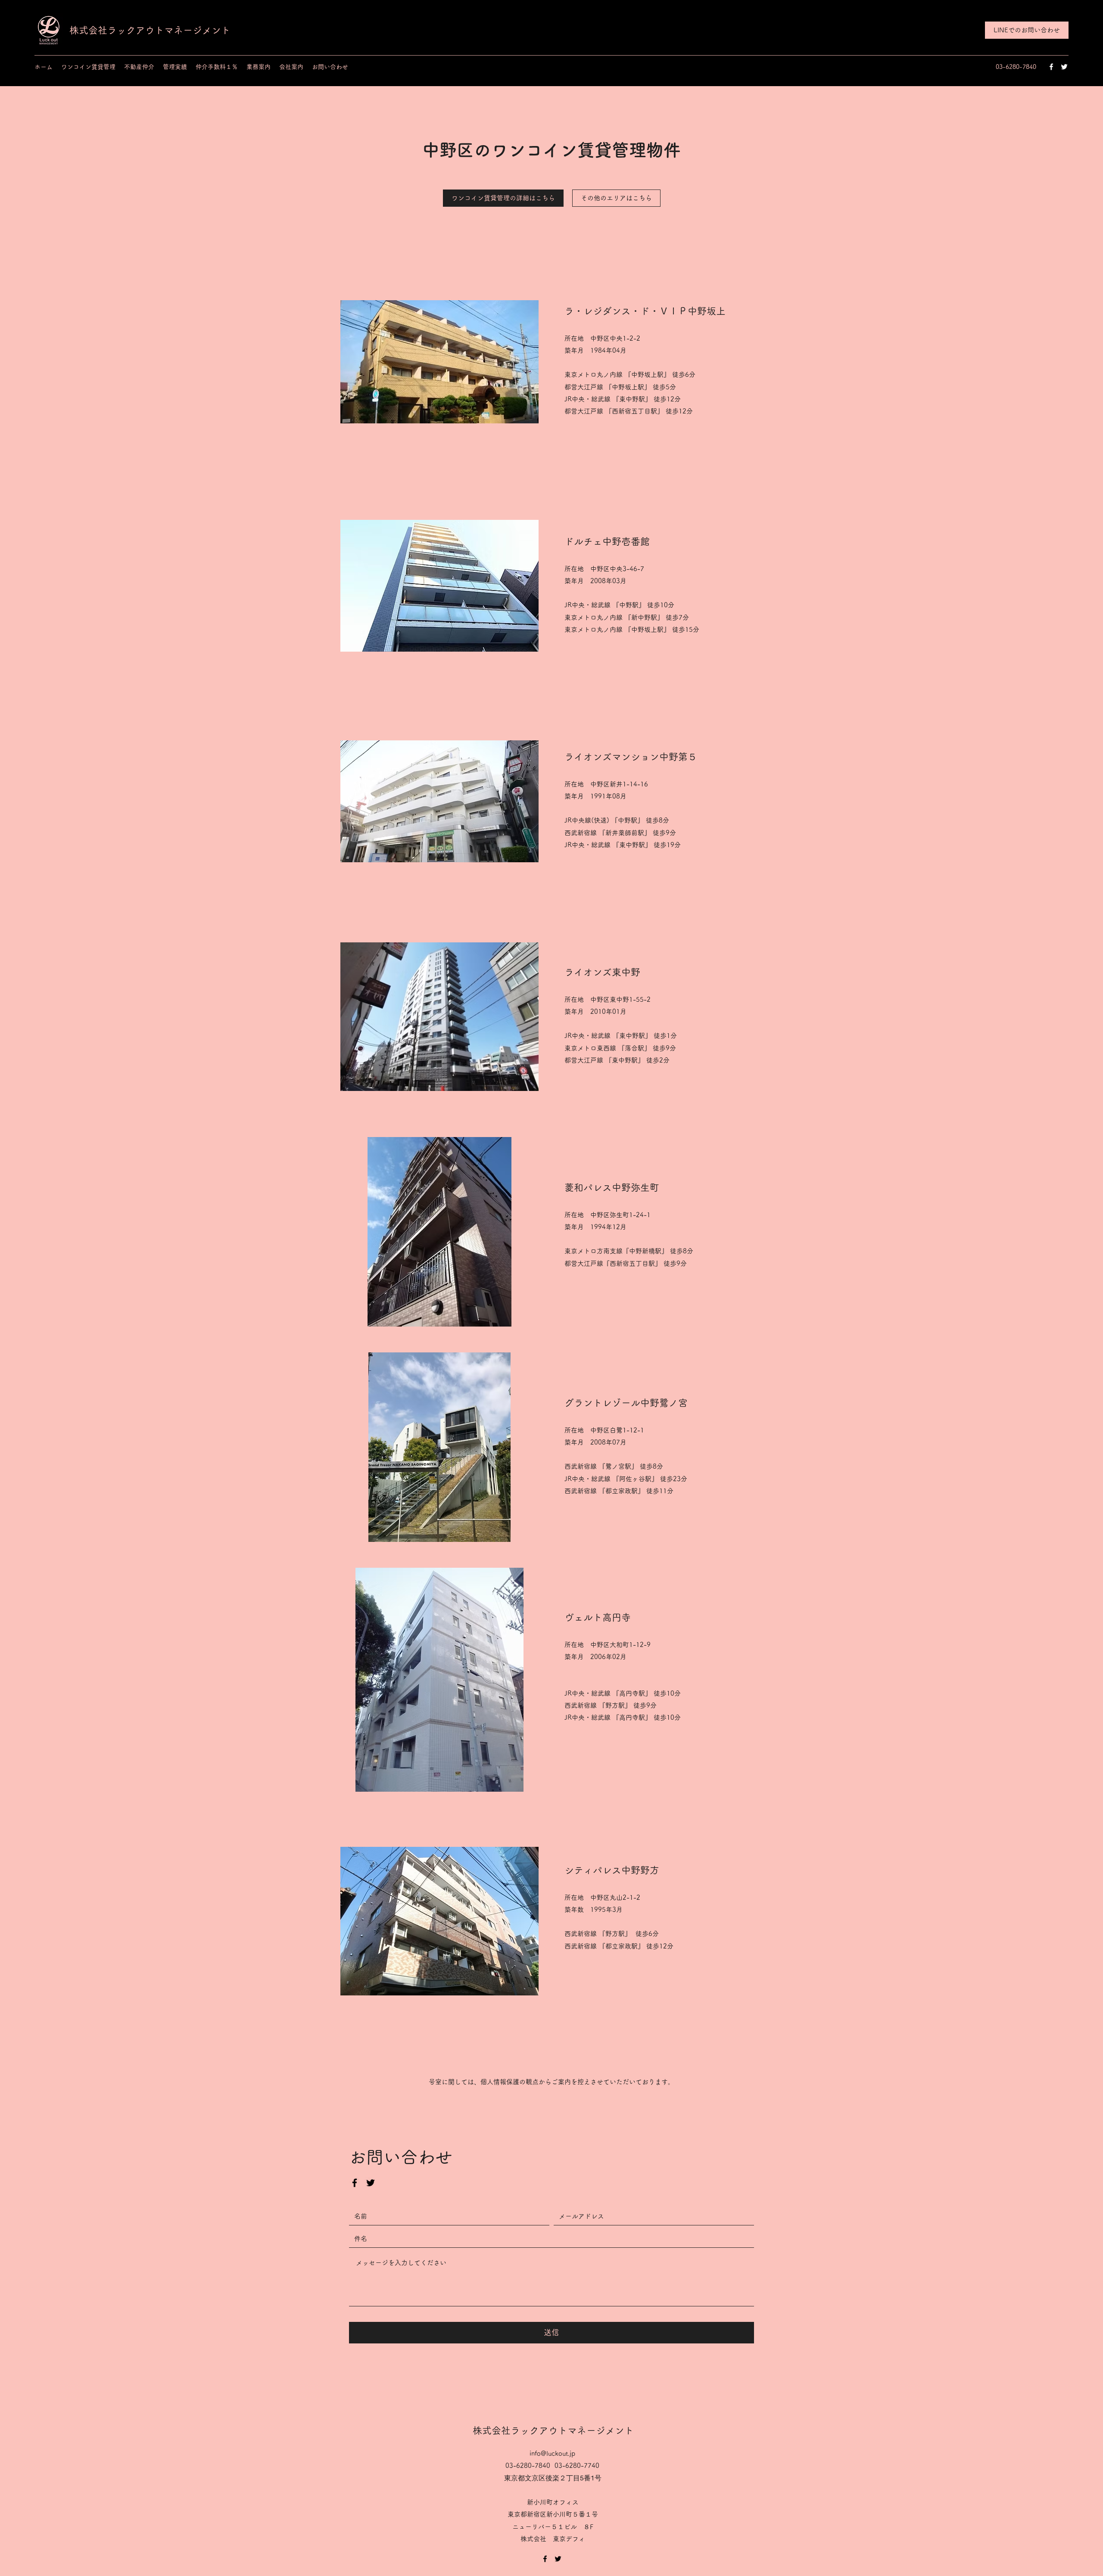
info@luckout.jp (552, 2453)
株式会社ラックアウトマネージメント (150, 30)
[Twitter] (1064, 67)
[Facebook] (1051, 67)
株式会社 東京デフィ (556, 2539)
